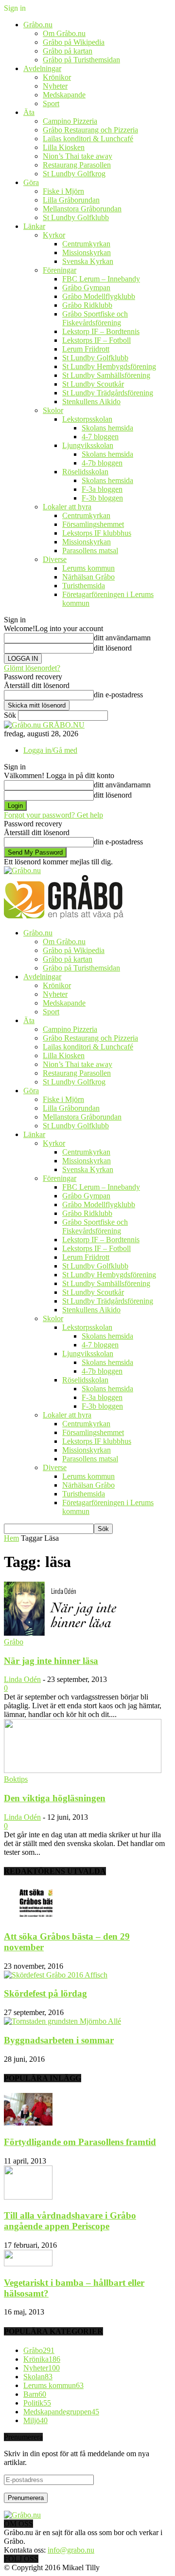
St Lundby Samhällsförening (106, 375)
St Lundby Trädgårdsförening (108, 393)
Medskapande (64, 95)
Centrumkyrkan (86, 244)
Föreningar (60, 270)
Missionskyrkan (87, 252)
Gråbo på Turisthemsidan (81, 60)
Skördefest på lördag (45, 1993)
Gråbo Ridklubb (87, 305)
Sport (51, 103)
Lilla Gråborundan (71, 200)
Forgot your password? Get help (53, 815)
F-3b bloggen (102, 498)
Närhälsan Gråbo (88, 577)
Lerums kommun (88, 568)
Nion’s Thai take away (78, 156)
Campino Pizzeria (70, 121)
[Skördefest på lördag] (56, 1975)
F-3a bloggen (102, 489)
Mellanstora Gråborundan (82, 209)
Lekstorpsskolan (87, 419)
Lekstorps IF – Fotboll (96, 340)
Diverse (55, 559)
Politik (37, 2403)
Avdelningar (42, 68)
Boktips (16, 1779)
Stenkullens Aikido (91, 401)
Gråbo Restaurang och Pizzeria (90, 130)
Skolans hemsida (107, 428)
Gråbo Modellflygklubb (99, 296)
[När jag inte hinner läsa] (83, 1633)
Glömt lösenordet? (32, 668)
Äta (29, 112)
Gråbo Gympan (86, 288)
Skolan (38, 2377)
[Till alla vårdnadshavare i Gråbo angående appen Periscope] (28, 2197)
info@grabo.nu (71, 2550)
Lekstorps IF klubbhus (97, 533)
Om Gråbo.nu (64, 33)
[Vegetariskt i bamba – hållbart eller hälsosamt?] (28, 2264)
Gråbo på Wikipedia (74, 42)
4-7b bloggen (102, 463)
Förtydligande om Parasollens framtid (80, 2142)
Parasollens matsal (90, 551)
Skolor (53, 410)
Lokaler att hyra (67, 507)
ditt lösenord (113, 648)
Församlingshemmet (93, 524)
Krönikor (57, 77)
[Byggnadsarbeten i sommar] (62, 2021)
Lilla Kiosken (64, 147)
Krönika (42, 2359)
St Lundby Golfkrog (74, 174)
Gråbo (14, 1642)
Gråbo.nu (38, 25)
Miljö (35, 2420)
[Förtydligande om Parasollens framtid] (28, 2123)
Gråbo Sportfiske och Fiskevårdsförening (95, 318)
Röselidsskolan (85, 472)
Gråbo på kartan (68, 51)
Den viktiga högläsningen (55, 1798)
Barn (35, 2394)
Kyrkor (54, 235)
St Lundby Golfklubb (76, 217)
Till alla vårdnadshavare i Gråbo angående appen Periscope (70, 2221)
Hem (11, 1538)
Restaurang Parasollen (77, 165)
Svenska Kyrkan (88, 261)
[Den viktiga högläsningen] (83, 1770)
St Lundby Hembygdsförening (109, 366)
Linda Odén (22, 1679)
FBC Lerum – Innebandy (101, 279)
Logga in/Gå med (50, 750)
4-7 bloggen (100, 437)
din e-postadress (118, 695)
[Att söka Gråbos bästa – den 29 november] (28, 1917)
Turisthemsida (84, 586)
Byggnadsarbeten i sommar (59, 2040)
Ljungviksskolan (88, 445)
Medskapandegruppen (61, 2412)
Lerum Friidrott (86, 349)
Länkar (34, 226)
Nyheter (55, 86)
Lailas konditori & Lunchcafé (88, 139)
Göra (31, 182)
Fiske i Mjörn (63, 191)
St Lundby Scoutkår (93, 384)
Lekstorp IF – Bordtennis (101, 331)
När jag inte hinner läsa (51, 1661)
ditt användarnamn (122, 638)
